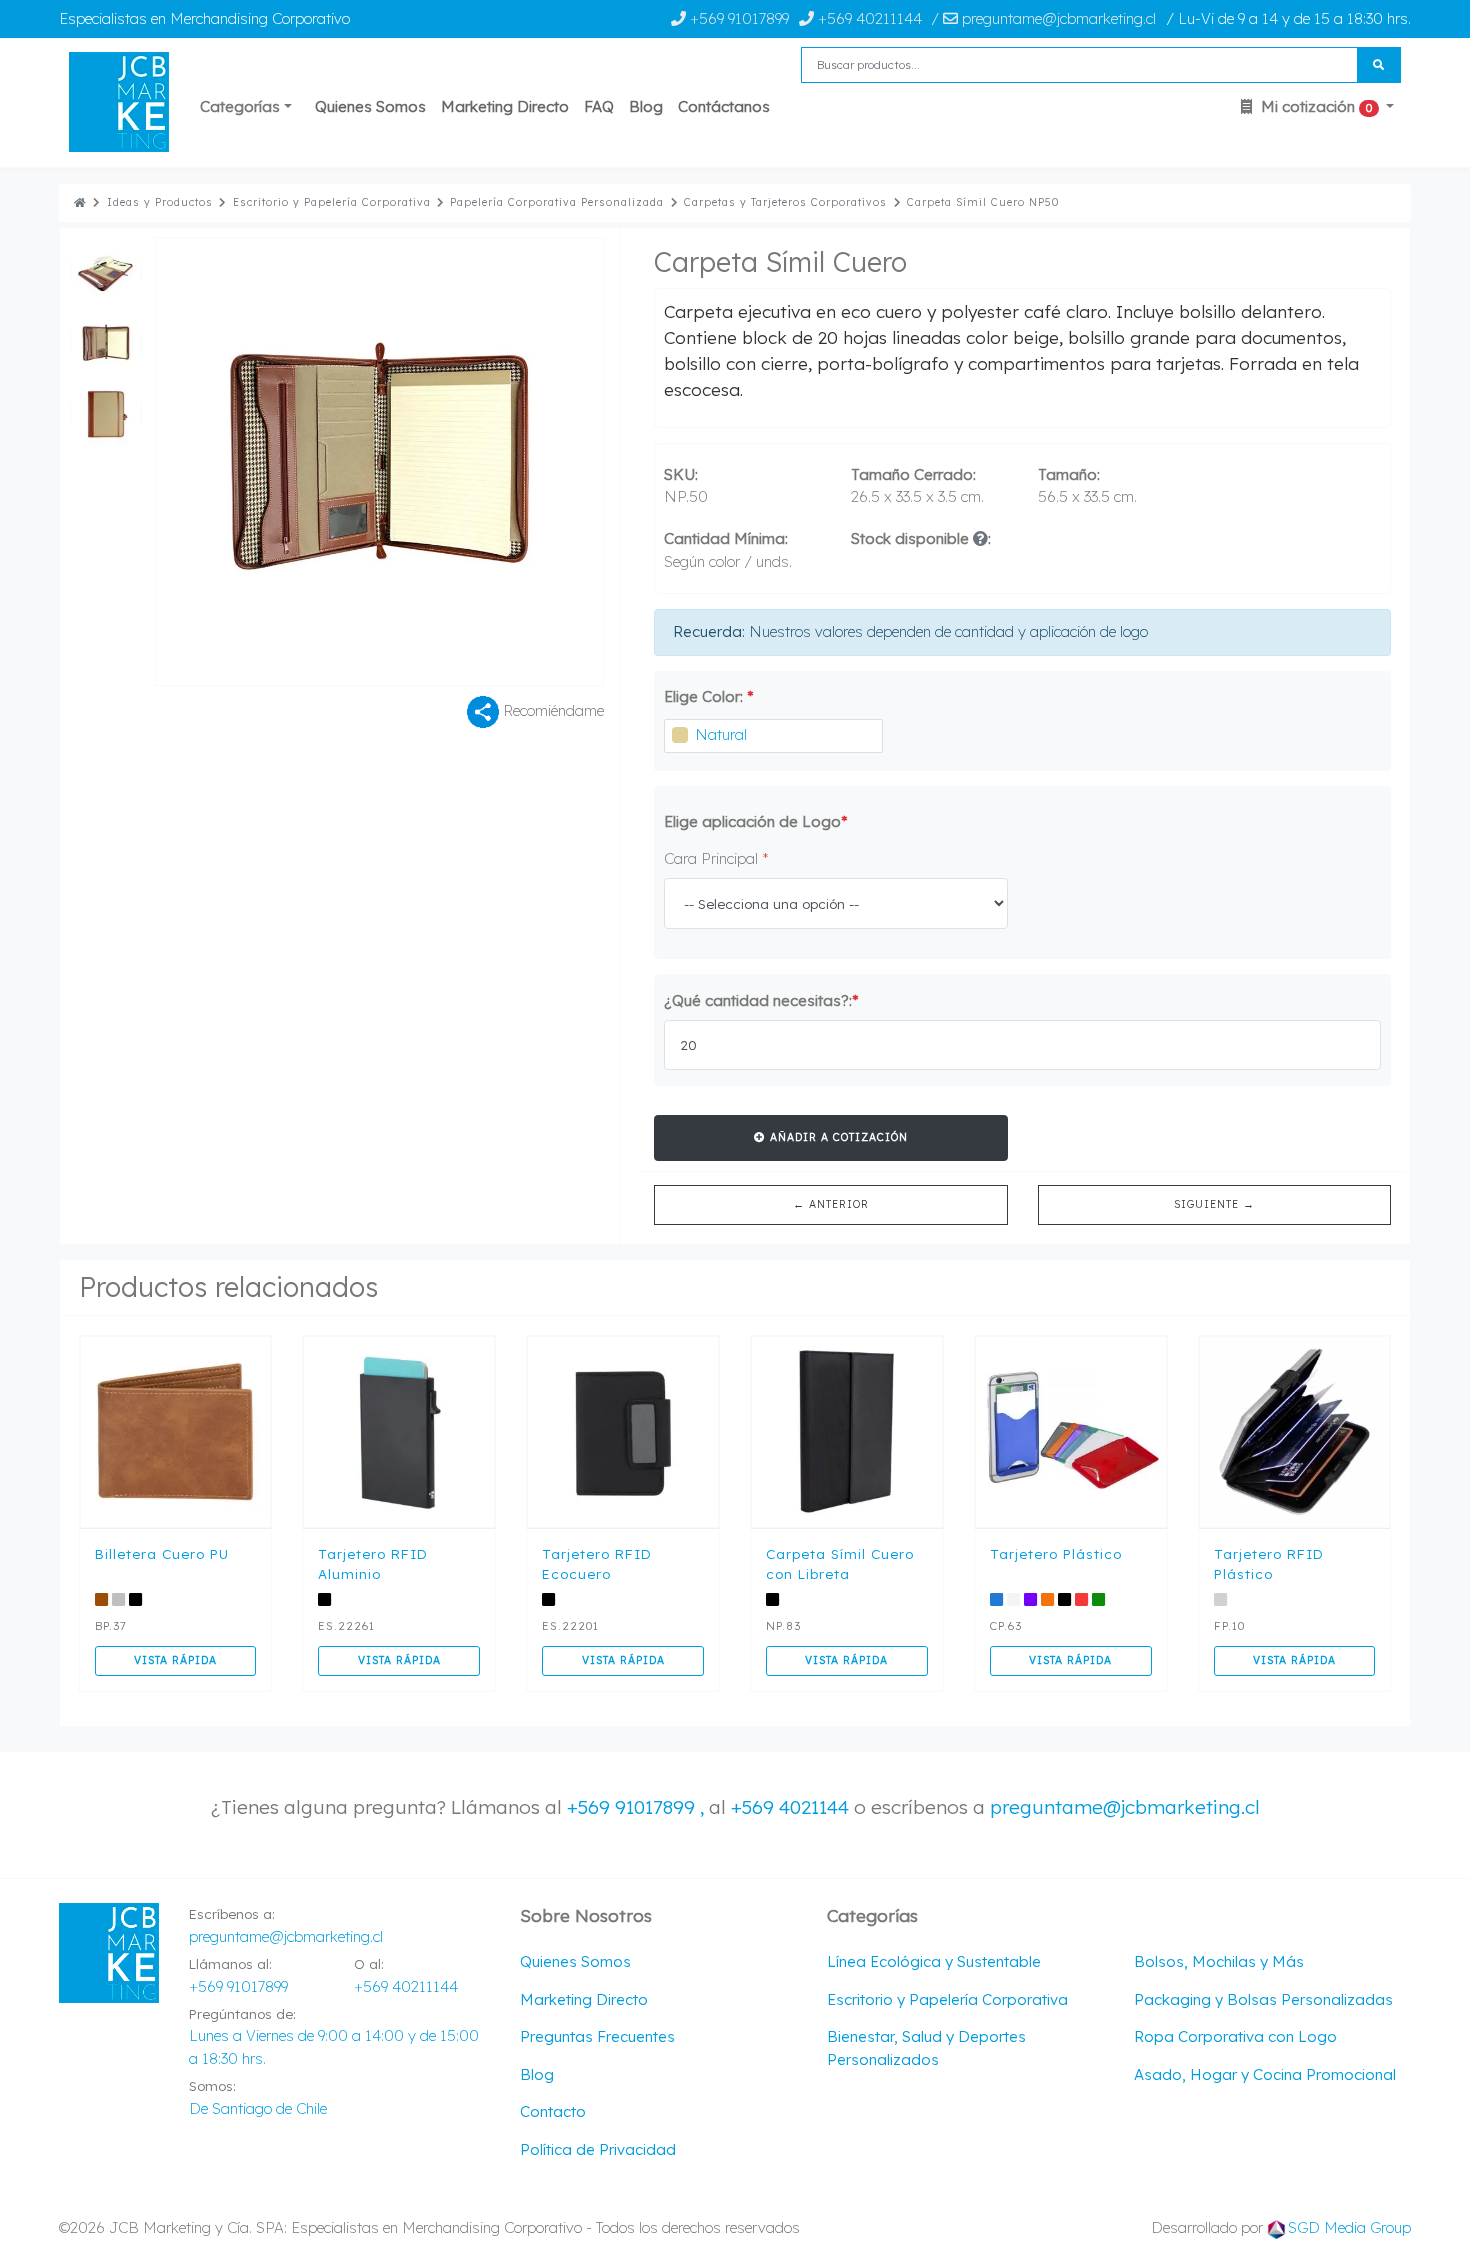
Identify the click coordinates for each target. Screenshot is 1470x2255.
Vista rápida (175, 1660)
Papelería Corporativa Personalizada (557, 202)
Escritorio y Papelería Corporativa (332, 202)
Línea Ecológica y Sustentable (934, 1961)
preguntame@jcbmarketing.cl (1125, 1807)
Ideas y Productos (160, 202)
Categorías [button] (240, 106)
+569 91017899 (737, 18)
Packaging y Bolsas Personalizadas (1263, 1999)
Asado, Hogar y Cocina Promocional (1265, 2074)
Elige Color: (709, 696)
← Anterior (831, 1204)
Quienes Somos (370, 106)
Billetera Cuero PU (162, 1553)
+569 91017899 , (638, 1807)
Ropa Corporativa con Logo (1235, 2036)
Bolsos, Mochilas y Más (1219, 1961)
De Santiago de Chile (258, 2108)
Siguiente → (1214, 1204)
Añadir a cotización (837, 1137)
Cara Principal (716, 858)
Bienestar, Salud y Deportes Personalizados (926, 2048)
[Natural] (680, 735)
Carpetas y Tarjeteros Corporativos (785, 202)
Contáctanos (724, 106)
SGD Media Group (1349, 2227)
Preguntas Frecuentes (597, 2036)
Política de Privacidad (598, 2149)
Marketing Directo (505, 106)
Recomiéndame (551, 709)
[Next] (492, 461)
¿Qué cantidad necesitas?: (761, 1000)
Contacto (553, 2111)
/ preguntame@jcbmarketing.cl (1043, 18)
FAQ (599, 106)
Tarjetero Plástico (1056, 1553)
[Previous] (267, 461)
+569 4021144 (790, 1807)
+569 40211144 (868, 18)
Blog (646, 106)
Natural (721, 734)
